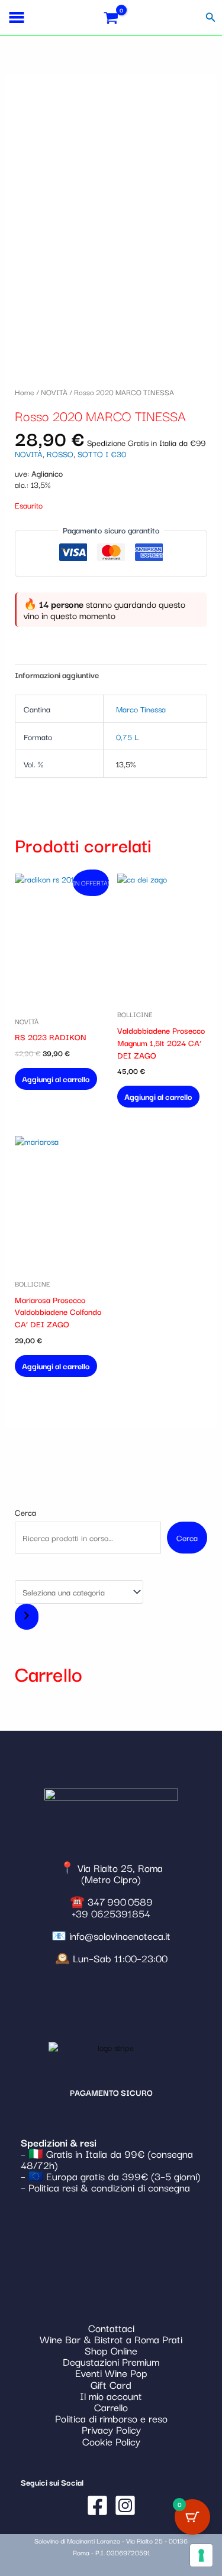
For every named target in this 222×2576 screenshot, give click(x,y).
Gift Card (111, 2384)
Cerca (25, 1512)
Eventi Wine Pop (111, 2373)
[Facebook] (97, 2505)
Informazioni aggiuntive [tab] (57, 675)
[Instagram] (125, 2505)
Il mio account (111, 2396)
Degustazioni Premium (111, 2361)
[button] (211, 18)
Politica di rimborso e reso (111, 2418)
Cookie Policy (111, 2441)
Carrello (111, 2407)
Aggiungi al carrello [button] (56, 1079)
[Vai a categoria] (27, 1617)
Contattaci (111, 2328)
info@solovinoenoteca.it (120, 1935)
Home (25, 392)
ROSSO (60, 454)
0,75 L (127, 737)
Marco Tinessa (141, 709)
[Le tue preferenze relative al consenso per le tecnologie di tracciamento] (201, 2555)
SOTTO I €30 (102, 454)
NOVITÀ (54, 392)
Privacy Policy (111, 2429)
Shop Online (111, 2350)
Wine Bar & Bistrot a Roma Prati (111, 2339)
